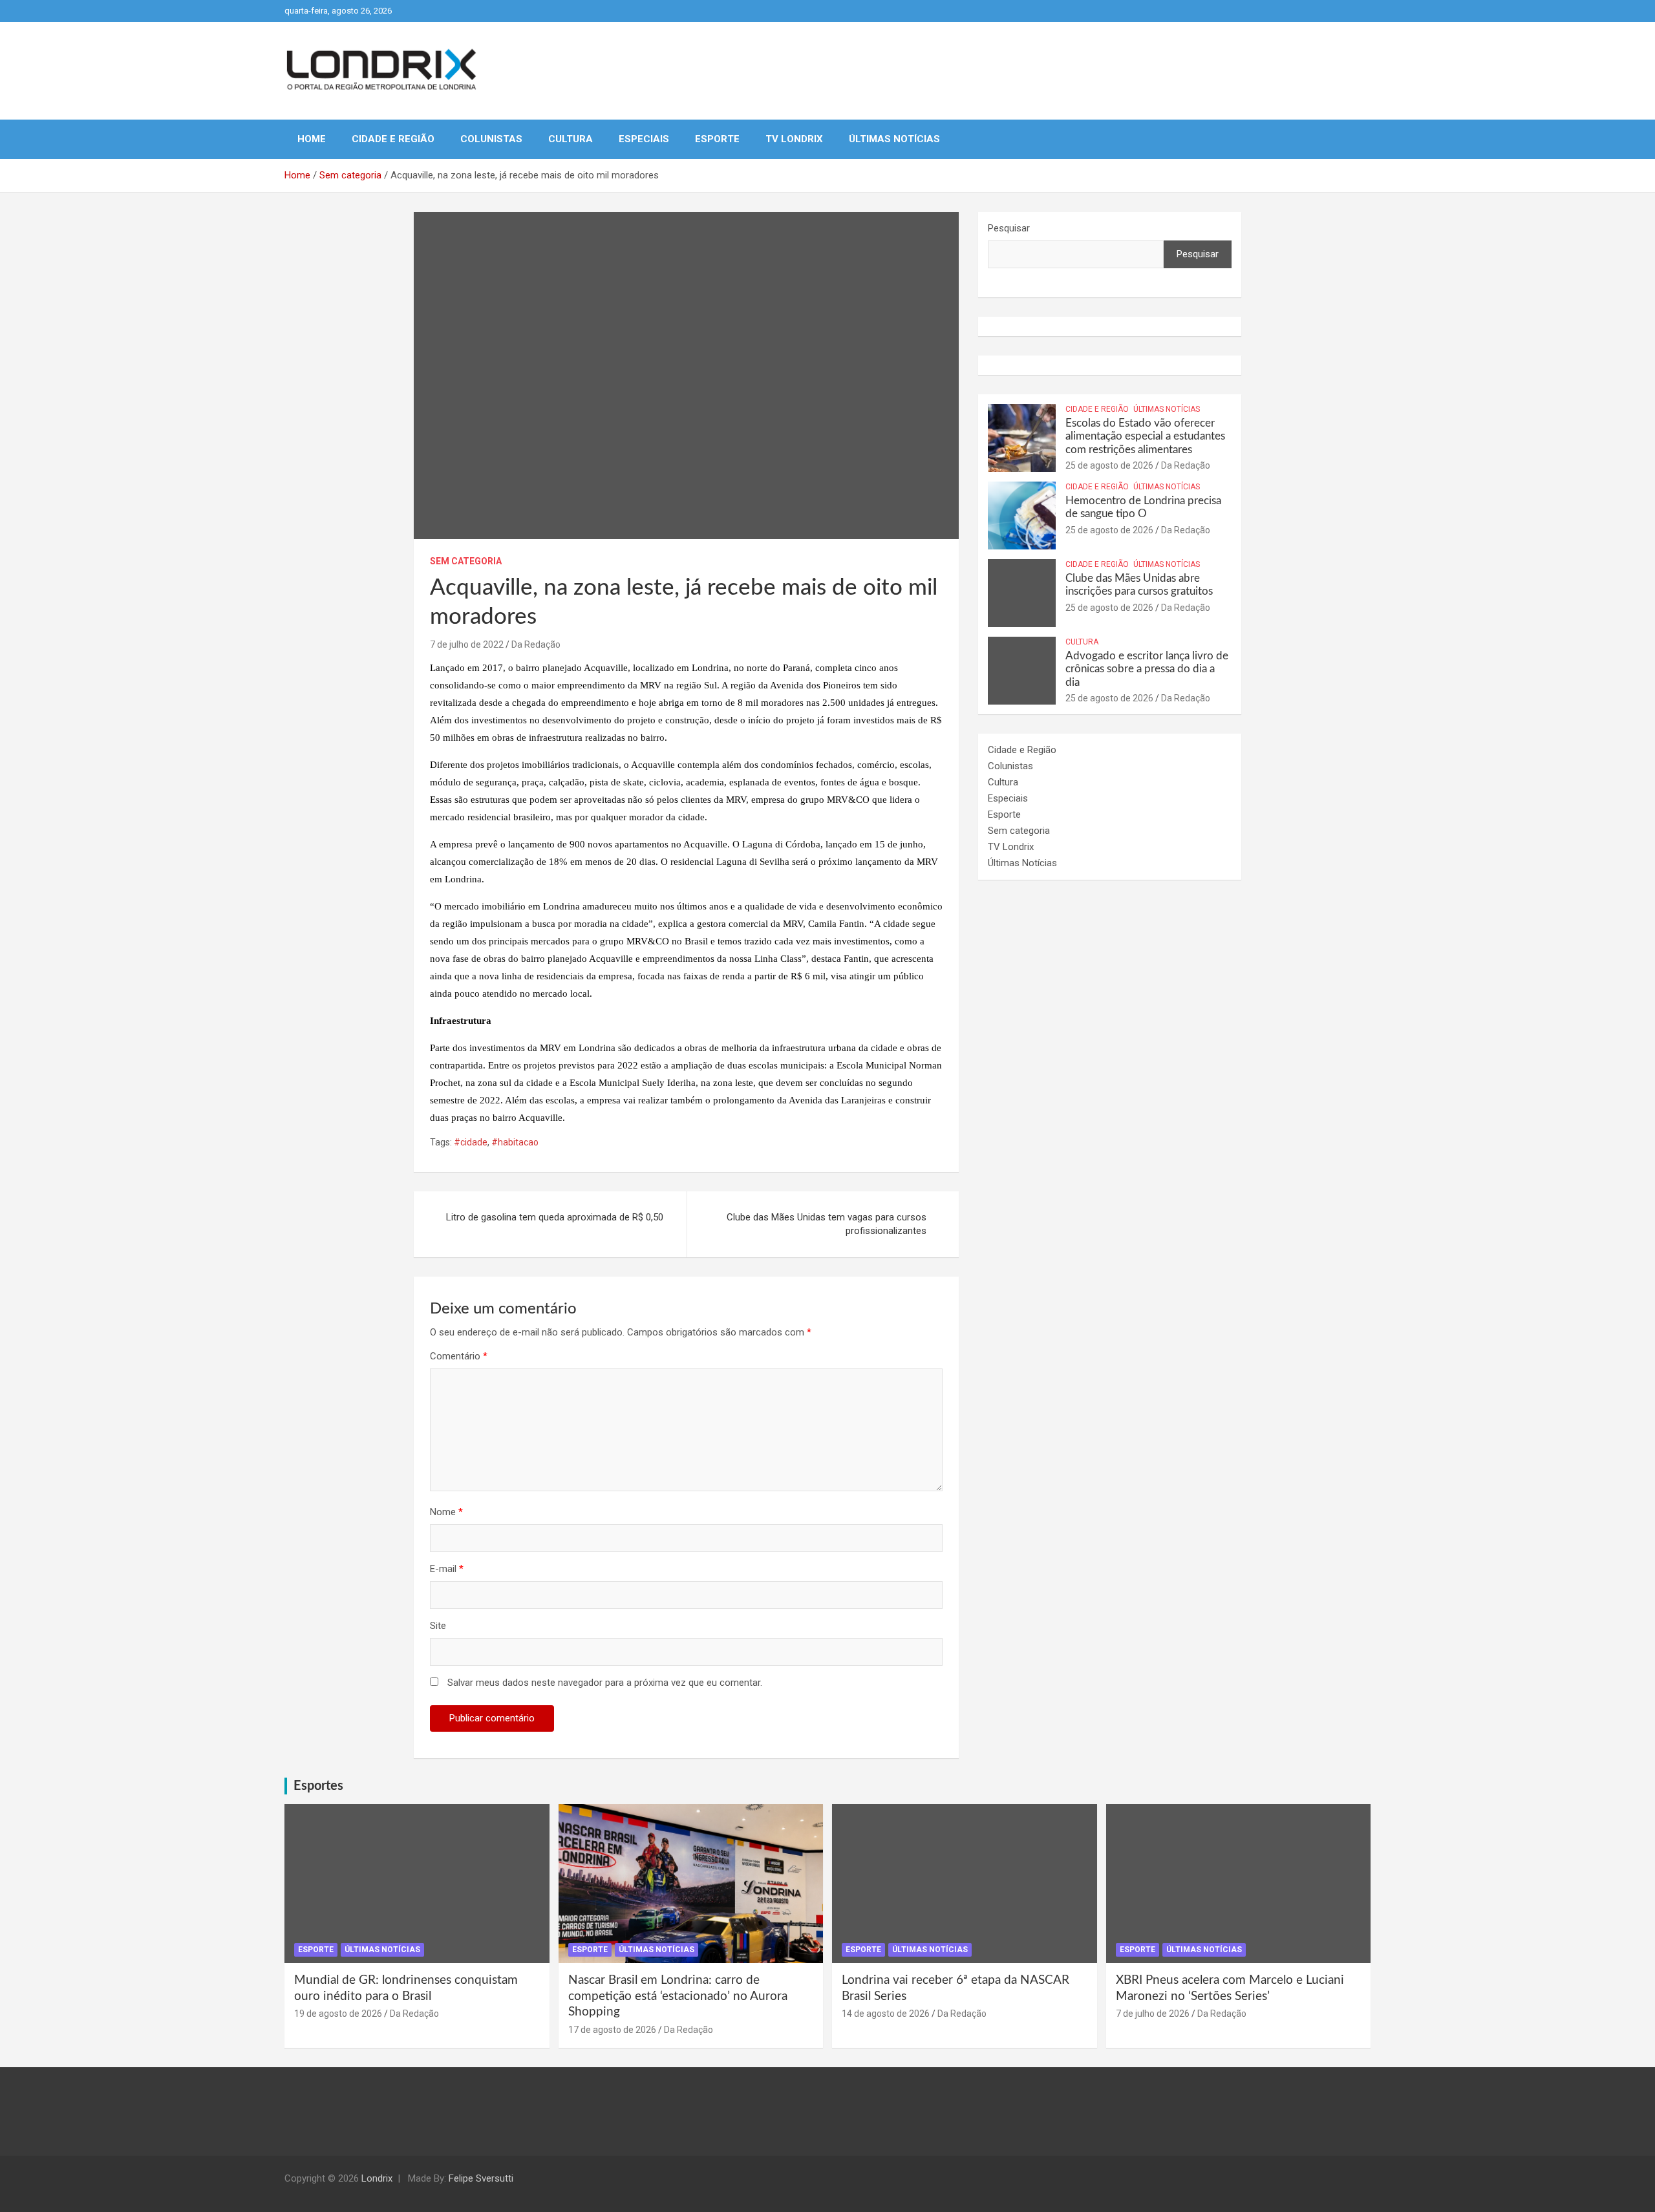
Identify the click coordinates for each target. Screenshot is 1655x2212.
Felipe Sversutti (481, 2178)
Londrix (377, 2178)
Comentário (459, 1356)
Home (312, 139)
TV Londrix (794, 139)
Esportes (318, 1786)
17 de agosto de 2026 (612, 2030)
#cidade (471, 1142)
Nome (446, 1512)
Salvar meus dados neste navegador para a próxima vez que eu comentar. (605, 1683)
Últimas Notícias (894, 139)
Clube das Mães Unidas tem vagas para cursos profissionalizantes (827, 1224)
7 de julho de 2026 (1153, 2014)
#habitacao (515, 1142)
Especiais (644, 139)
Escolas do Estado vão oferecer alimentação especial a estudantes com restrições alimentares (1145, 436)
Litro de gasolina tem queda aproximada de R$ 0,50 (555, 1217)
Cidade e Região (393, 139)
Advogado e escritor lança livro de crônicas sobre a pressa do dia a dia (1147, 669)
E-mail (447, 1569)
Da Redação (536, 644)
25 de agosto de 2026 (1109, 465)
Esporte (717, 139)
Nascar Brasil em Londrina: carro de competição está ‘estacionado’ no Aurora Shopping (678, 1996)
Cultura (571, 139)
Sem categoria (466, 561)
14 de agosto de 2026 (886, 2014)
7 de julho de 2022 (467, 644)
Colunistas (491, 139)
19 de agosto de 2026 (338, 2014)
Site (438, 1626)
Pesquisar (1009, 228)
